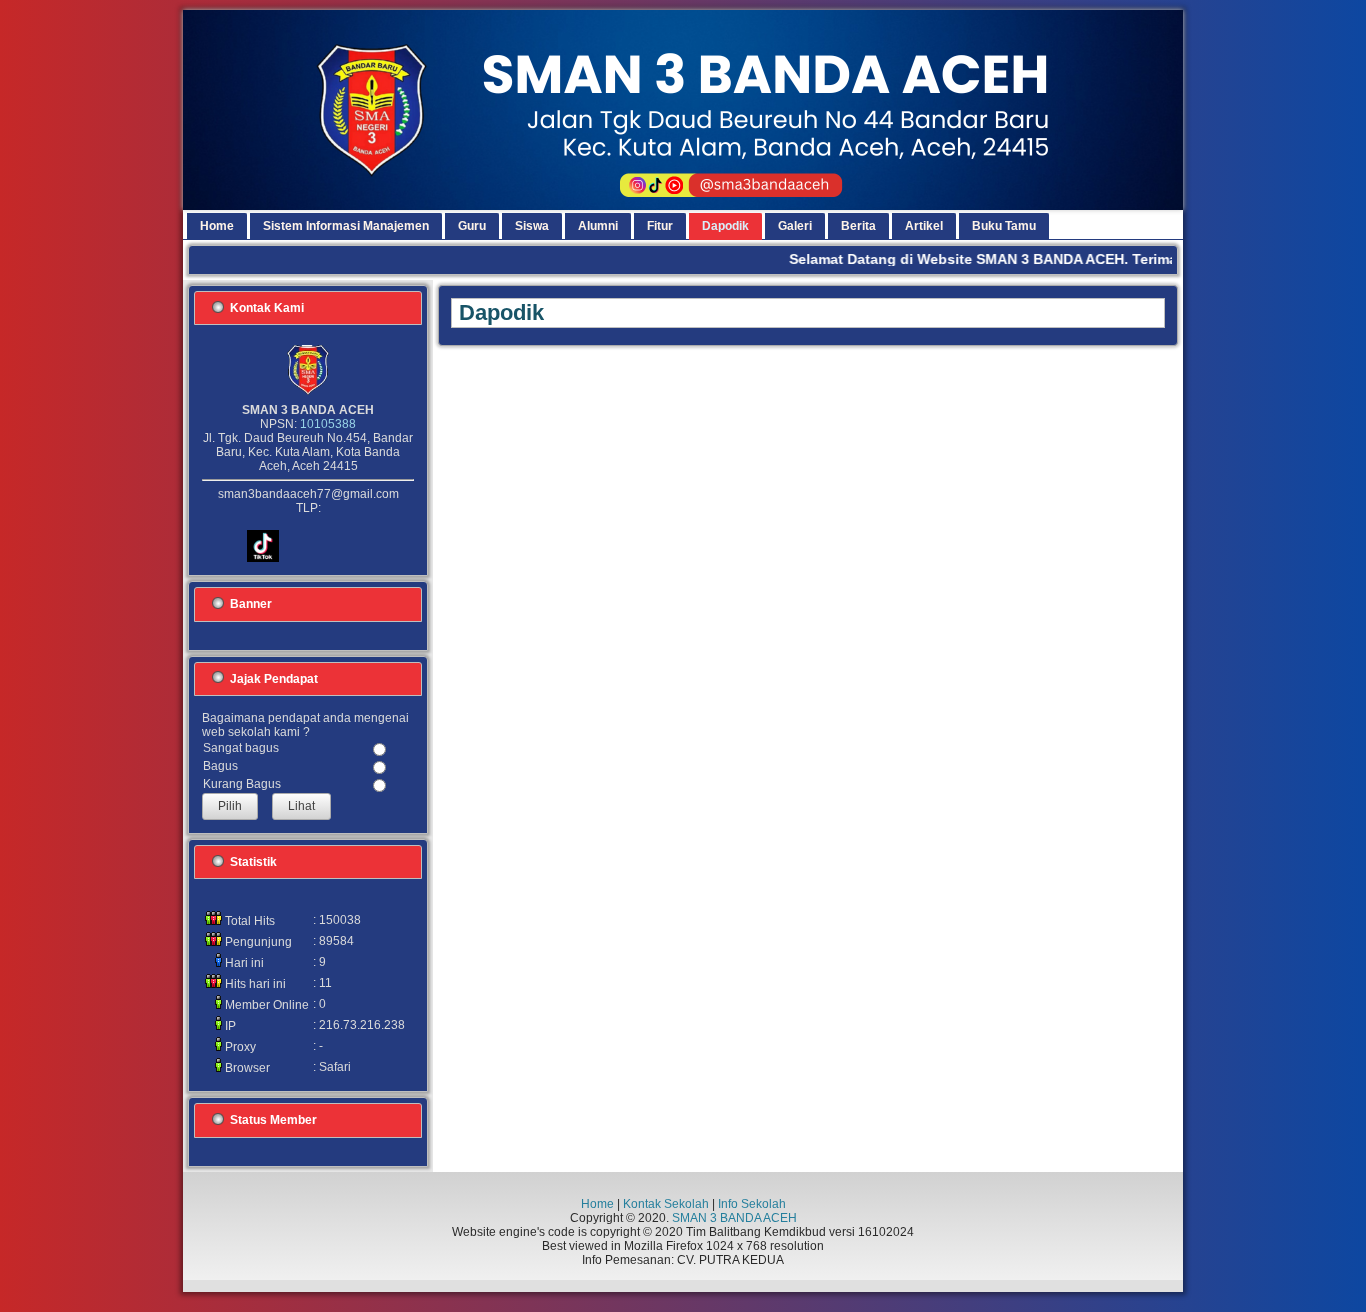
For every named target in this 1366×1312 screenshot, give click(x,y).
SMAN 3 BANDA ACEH (734, 1218)
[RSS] (205, 1251)
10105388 (328, 424)
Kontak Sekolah (666, 1204)
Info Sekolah (752, 1204)
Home (597, 1204)
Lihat (301, 806)
